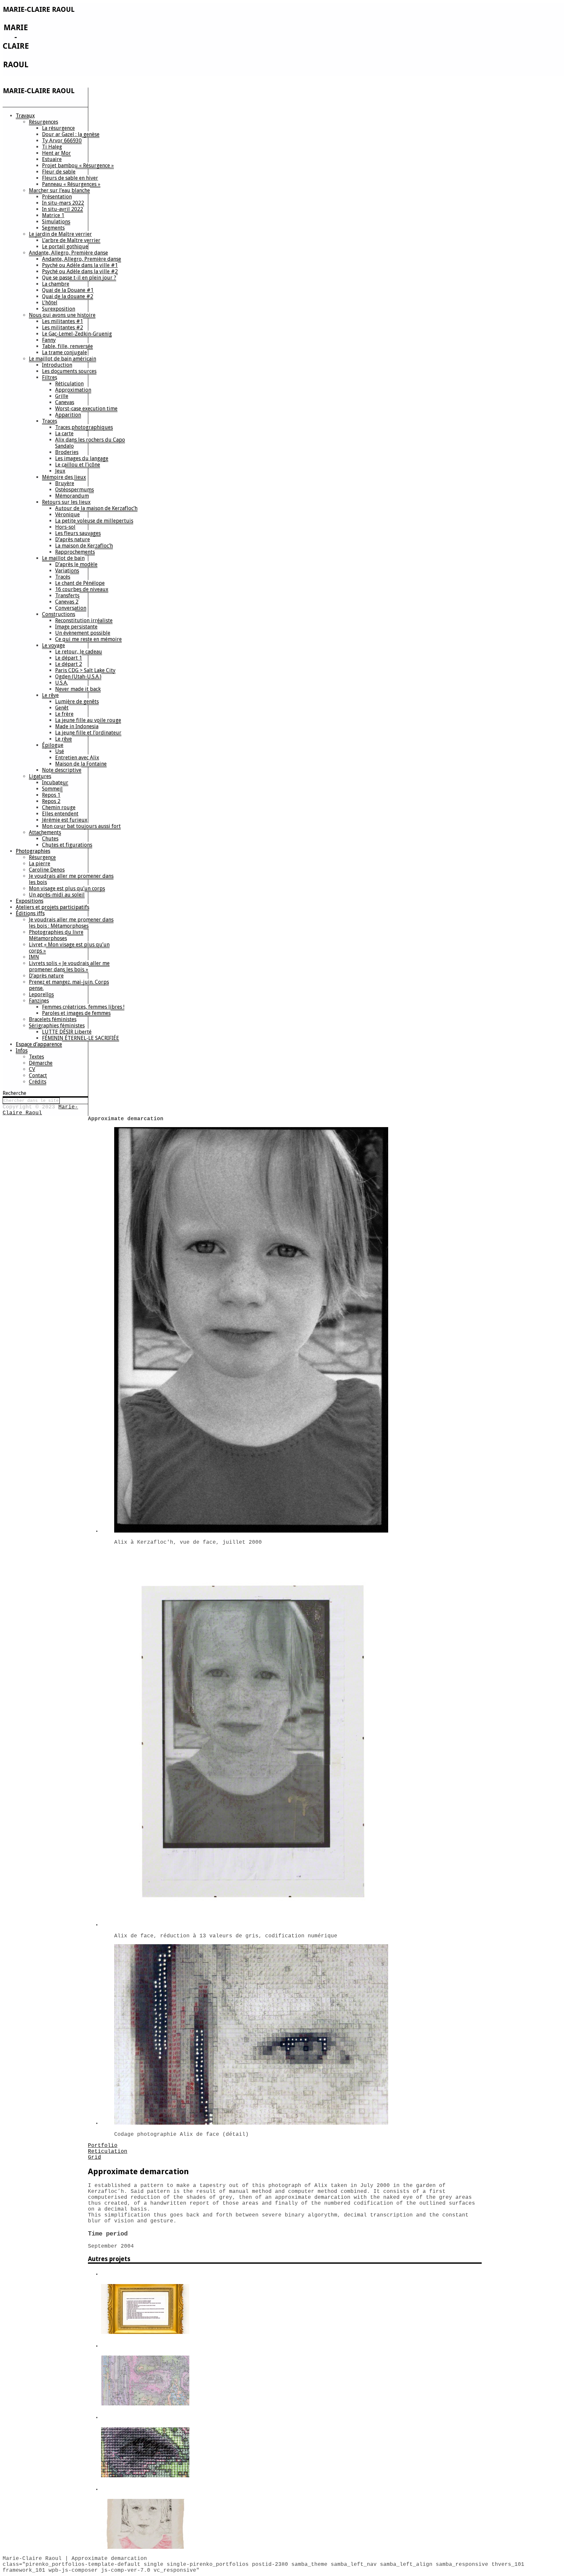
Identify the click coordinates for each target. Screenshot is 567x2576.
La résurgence (58, 128)
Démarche (41, 1063)
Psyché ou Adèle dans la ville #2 (80, 271)
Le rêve (50, 695)
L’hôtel (50, 303)
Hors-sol (65, 527)
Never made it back (78, 689)
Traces (50, 421)
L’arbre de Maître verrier (71, 240)
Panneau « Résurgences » (71, 184)
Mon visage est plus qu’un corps (67, 888)
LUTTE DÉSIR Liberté (67, 1032)
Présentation (57, 197)
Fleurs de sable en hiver (70, 178)
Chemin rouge (59, 807)
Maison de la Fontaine (81, 764)
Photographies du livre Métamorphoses (56, 935)
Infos (22, 1051)
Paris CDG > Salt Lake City (85, 670)
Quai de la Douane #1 (68, 290)
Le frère (64, 714)
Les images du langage (82, 458)
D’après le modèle (76, 564)
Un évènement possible (83, 633)
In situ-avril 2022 (63, 209)
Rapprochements (75, 552)
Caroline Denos (47, 870)
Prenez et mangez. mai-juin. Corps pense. (69, 985)
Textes (36, 1057)
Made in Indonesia (77, 726)
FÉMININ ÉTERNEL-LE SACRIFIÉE (81, 1038)
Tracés (63, 577)
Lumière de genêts (77, 701)
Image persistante (76, 627)
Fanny (49, 340)
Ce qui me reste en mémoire (88, 639)
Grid (94, 2157)
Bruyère (65, 483)
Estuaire (52, 159)
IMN (34, 957)
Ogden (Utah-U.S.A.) (78, 677)
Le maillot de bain (63, 558)
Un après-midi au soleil (57, 895)
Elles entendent (60, 814)
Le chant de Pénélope (80, 583)
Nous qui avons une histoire (62, 315)
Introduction (57, 365)
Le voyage (53, 645)
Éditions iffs (30, 913)
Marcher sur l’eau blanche (59, 190)
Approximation (73, 390)
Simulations (56, 222)
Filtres (50, 377)
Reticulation (108, 2152)
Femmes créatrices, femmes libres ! (83, 1007)
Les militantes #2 (63, 328)
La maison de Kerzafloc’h (84, 546)
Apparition (68, 415)
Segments (53, 228)
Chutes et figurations (67, 845)
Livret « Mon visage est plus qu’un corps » (69, 948)
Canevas (65, 402)
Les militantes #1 (63, 321)
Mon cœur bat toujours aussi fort (81, 826)
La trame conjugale (64, 352)
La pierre (40, 864)
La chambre (56, 284)
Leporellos (41, 994)
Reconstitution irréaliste (84, 620)
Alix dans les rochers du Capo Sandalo (90, 443)
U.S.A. (62, 683)
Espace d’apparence (39, 1044)
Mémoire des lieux (64, 477)
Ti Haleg (52, 147)
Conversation (71, 608)
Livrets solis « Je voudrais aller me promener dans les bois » (69, 966)
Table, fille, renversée (67, 346)
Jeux (60, 471)
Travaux (25, 116)
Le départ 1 (69, 658)
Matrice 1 (53, 215)
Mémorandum (72, 496)
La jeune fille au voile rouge (88, 720)
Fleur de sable (59, 172)
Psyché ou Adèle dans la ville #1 (80, 265)
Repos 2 (51, 801)
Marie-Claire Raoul (40, 1110)
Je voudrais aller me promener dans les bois (71, 879)
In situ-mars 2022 (63, 203)
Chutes (50, 839)
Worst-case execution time (86, 409)
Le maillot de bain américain (63, 359)
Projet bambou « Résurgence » (78, 165)
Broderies (67, 452)
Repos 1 (51, 795)
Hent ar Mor (56, 153)
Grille (62, 396)
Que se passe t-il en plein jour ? (79, 278)
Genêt (62, 708)
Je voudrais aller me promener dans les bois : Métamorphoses (71, 923)
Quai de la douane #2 (68, 296)
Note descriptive (62, 770)
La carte (64, 433)
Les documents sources (69, 371)
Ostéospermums (74, 490)
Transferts (67, 596)
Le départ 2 (69, 664)
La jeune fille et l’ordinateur (88, 733)
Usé (60, 751)
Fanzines (39, 1001)
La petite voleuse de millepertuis (94, 521)
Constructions (59, 614)
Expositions (30, 901)
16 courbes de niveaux (82, 589)
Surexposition (59, 309)
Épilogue (53, 745)
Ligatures (40, 776)
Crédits (38, 1082)
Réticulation (69, 384)
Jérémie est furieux (65, 820)
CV (32, 1069)
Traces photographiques (84, 427)
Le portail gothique (65, 247)
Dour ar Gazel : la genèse (71, 134)
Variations (67, 571)
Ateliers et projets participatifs (52, 907)
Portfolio (103, 2146)
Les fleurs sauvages (78, 533)
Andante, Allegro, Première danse (68, 253)
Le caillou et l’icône (78, 465)
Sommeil (52, 789)
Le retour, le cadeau (79, 652)
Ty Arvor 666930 (62, 141)
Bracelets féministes (53, 1019)
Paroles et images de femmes (76, 1013)
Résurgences (43, 122)
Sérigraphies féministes (57, 1026)
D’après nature (73, 539)
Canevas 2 (67, 602)
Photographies (33, 851)
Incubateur (55, 783)
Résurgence (42, 857)
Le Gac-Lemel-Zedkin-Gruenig (77, 334)
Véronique (67, 515)
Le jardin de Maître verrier (60, 234)
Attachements (45, 832)
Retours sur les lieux (66, 502)
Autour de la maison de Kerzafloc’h (96, 508)
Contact (38, 1075)
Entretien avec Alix (77, 758)
